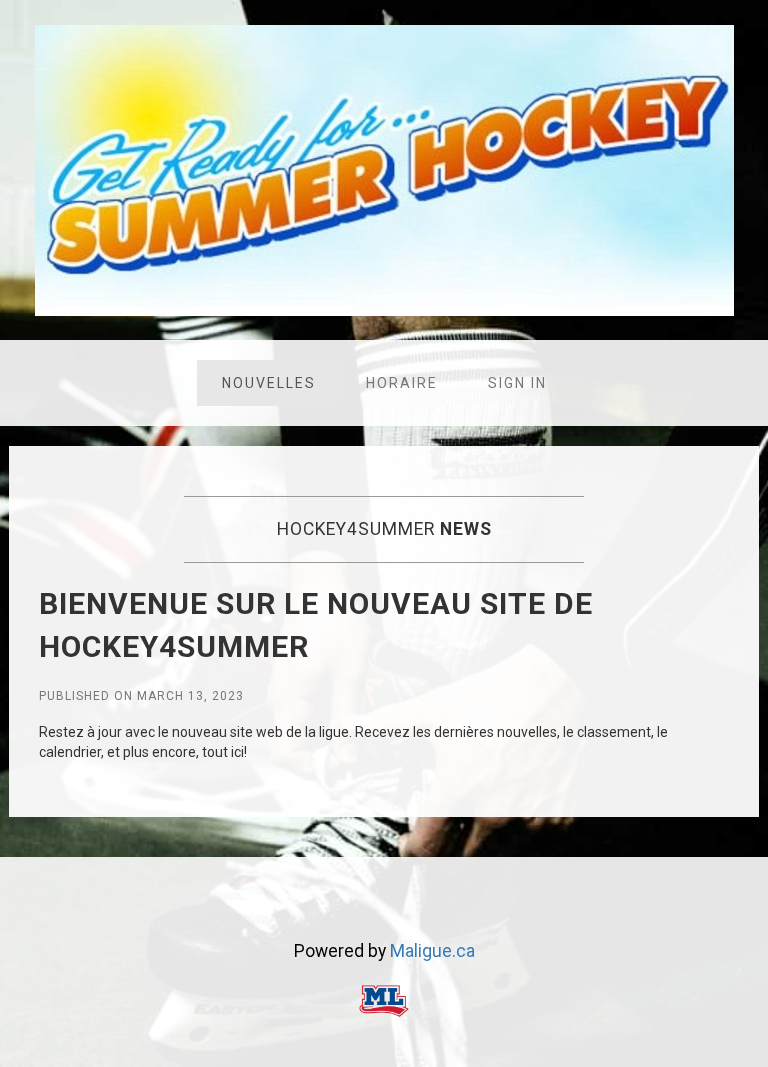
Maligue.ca (432, 951)
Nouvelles (269, 383)
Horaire (402, 383)
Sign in (517, 383)
